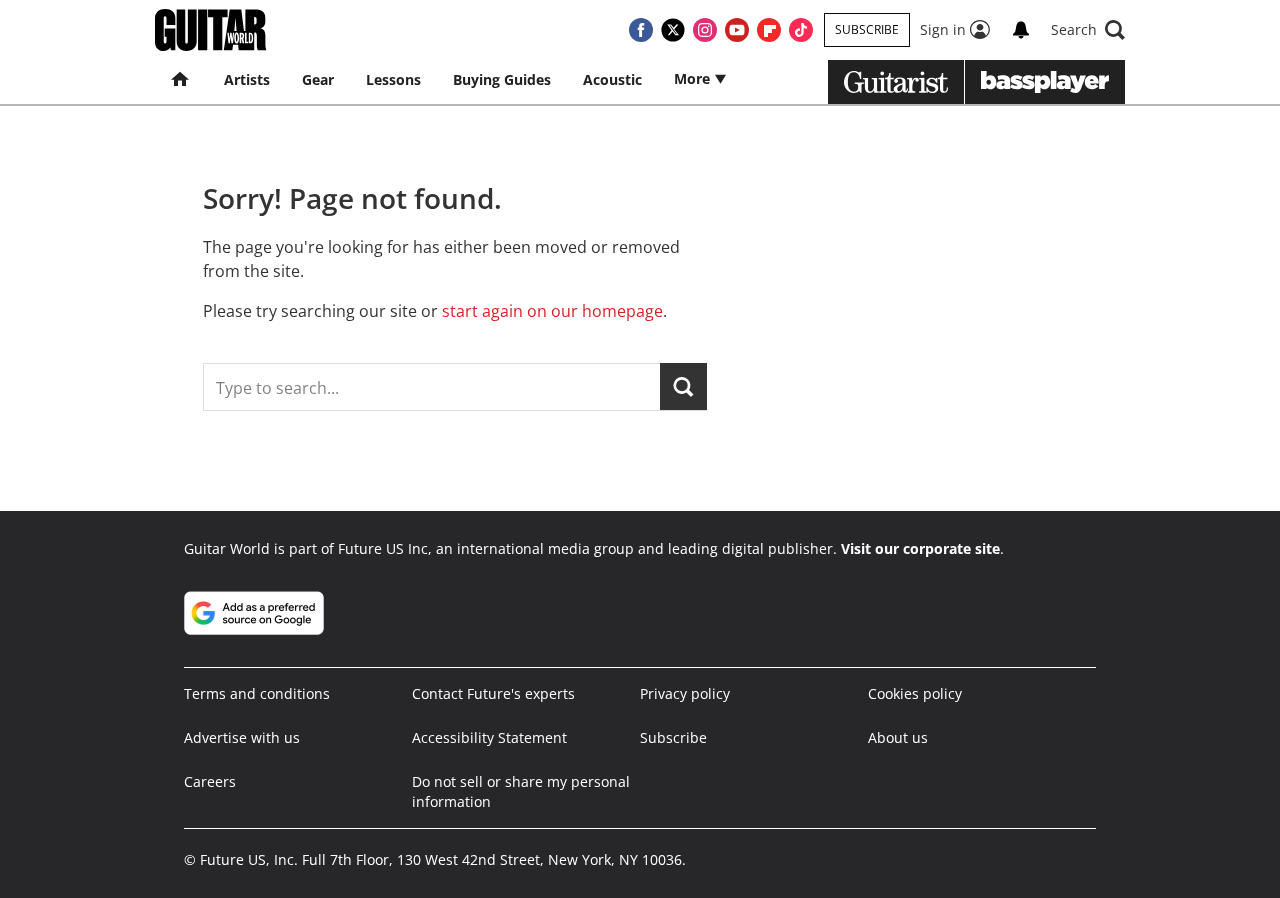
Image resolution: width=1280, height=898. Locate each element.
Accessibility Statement (489, 737)
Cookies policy (915, 693)
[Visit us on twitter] (673, 30)
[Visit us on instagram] (705, 30)
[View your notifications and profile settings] (1021, 30)
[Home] (181, 80)
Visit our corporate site (920, 548)
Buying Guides (502, 79)
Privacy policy (685, 693)
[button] (1088, 30)
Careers (210, 781)
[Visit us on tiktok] (801, 30)
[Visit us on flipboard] (769, 30)
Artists (247, 79)
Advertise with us (242, 737)
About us (898, 737)
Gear (318, 79)
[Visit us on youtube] (737, 30)
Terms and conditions (257, 693)
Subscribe (867, 29)
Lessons (393, 79)
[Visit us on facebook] (641, 30)
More (694, 78)
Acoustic (612, 79)
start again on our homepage (552, 311)
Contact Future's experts (493, 693)
